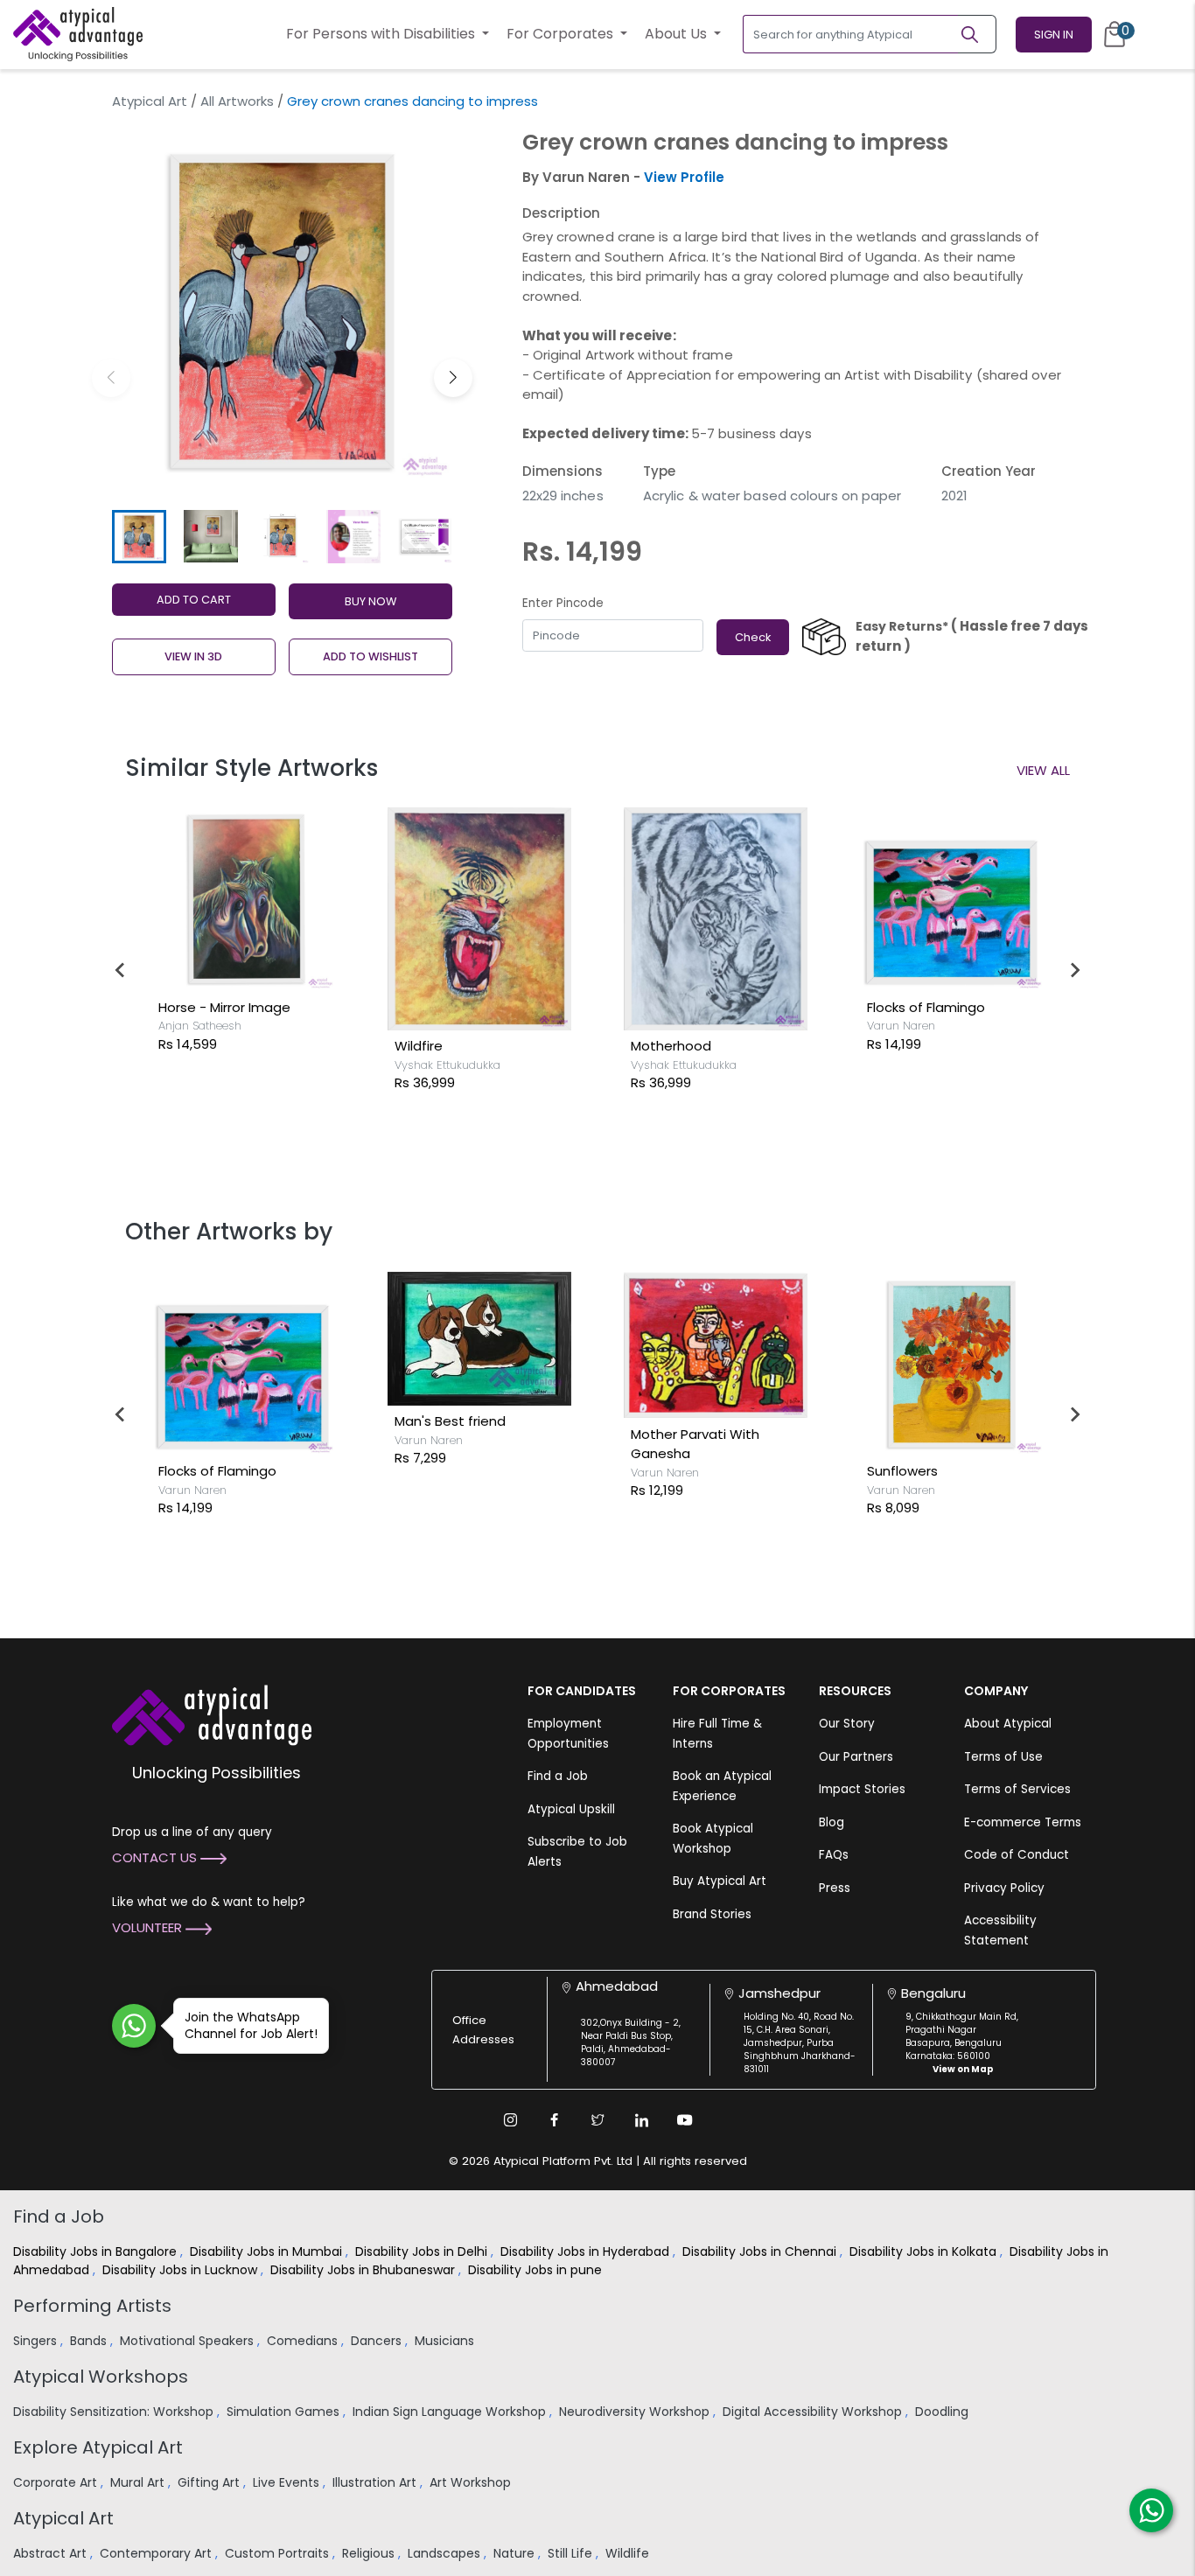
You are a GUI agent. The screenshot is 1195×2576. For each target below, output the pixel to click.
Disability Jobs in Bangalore (97, 2251)
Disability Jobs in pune (537, 2270)
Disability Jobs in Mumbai (268, 2251)
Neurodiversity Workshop (636, 2412)
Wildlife (629, 2553)
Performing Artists (92, 2306)
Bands (90, 2341)
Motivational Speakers (189, 2341)
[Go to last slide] (121, 970)
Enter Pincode (563, 603)
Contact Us (156, 1857)
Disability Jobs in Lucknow (182, 2270)
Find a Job (558, 1776)
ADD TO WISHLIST (370, 656)
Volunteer (149, 1927)
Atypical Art (150, 101)
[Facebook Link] (554, 2120)
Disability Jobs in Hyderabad (587, 2251)
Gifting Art (210, 2482)
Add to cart (194, 600)
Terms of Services (1017, 1789)
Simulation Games (285, 2412)
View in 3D (193, 656)
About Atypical (1008, 1724)
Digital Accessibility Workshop (814, 2412)
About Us (678, 34)
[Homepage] (78, 34)
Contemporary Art (157, 2553)
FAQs (834, 1855)
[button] (453, 378)
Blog (832, 1822)
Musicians (446, 2341)
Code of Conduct (1017, 1855)
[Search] (977, 34)
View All (1043, 770)
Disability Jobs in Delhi (423, 2251)
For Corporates (562, 34)
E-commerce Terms (1023, 1822)
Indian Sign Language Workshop (451, 2412)
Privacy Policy (1004, 1888)
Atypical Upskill (571, 1809)
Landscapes (446, 2553)
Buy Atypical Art (720, 1881)
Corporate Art (57, 2482)
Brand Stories (712, 1914)
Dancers (378, 2341)
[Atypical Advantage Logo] (212, 1714)
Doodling (943, 2412)
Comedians (304, 2341)
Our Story (847, 1724)
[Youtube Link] (685, 2120)
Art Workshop (472, 2482)
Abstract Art (52, 2553)
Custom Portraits (279, 2553)
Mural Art (139, 2482)
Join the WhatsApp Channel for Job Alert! (251, 2025)
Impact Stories (862, 1789)
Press (835, 1888)
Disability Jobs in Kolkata (925, 2251)
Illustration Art (376, 2482)
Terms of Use (1003, 1757)
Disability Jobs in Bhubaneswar (364, 2270)
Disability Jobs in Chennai (761, 2251)
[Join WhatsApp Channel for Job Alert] (134, 2026)
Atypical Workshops (101, 2377)
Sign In (1054, 35)
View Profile (684, 177)
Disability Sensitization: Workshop (115, 2412)
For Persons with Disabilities (382, 34)
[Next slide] (1074, 970)
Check (753, 637)
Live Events (288, 2482)
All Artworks (237, 101)
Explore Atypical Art (98, 2447)
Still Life (572, 2553)
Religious (370, 2553)
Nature (516, 2553)
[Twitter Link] (597, 2120)
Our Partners (856, 1757)
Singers (37, 2341)
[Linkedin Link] (641, 2120)
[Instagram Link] (510, 2120)
